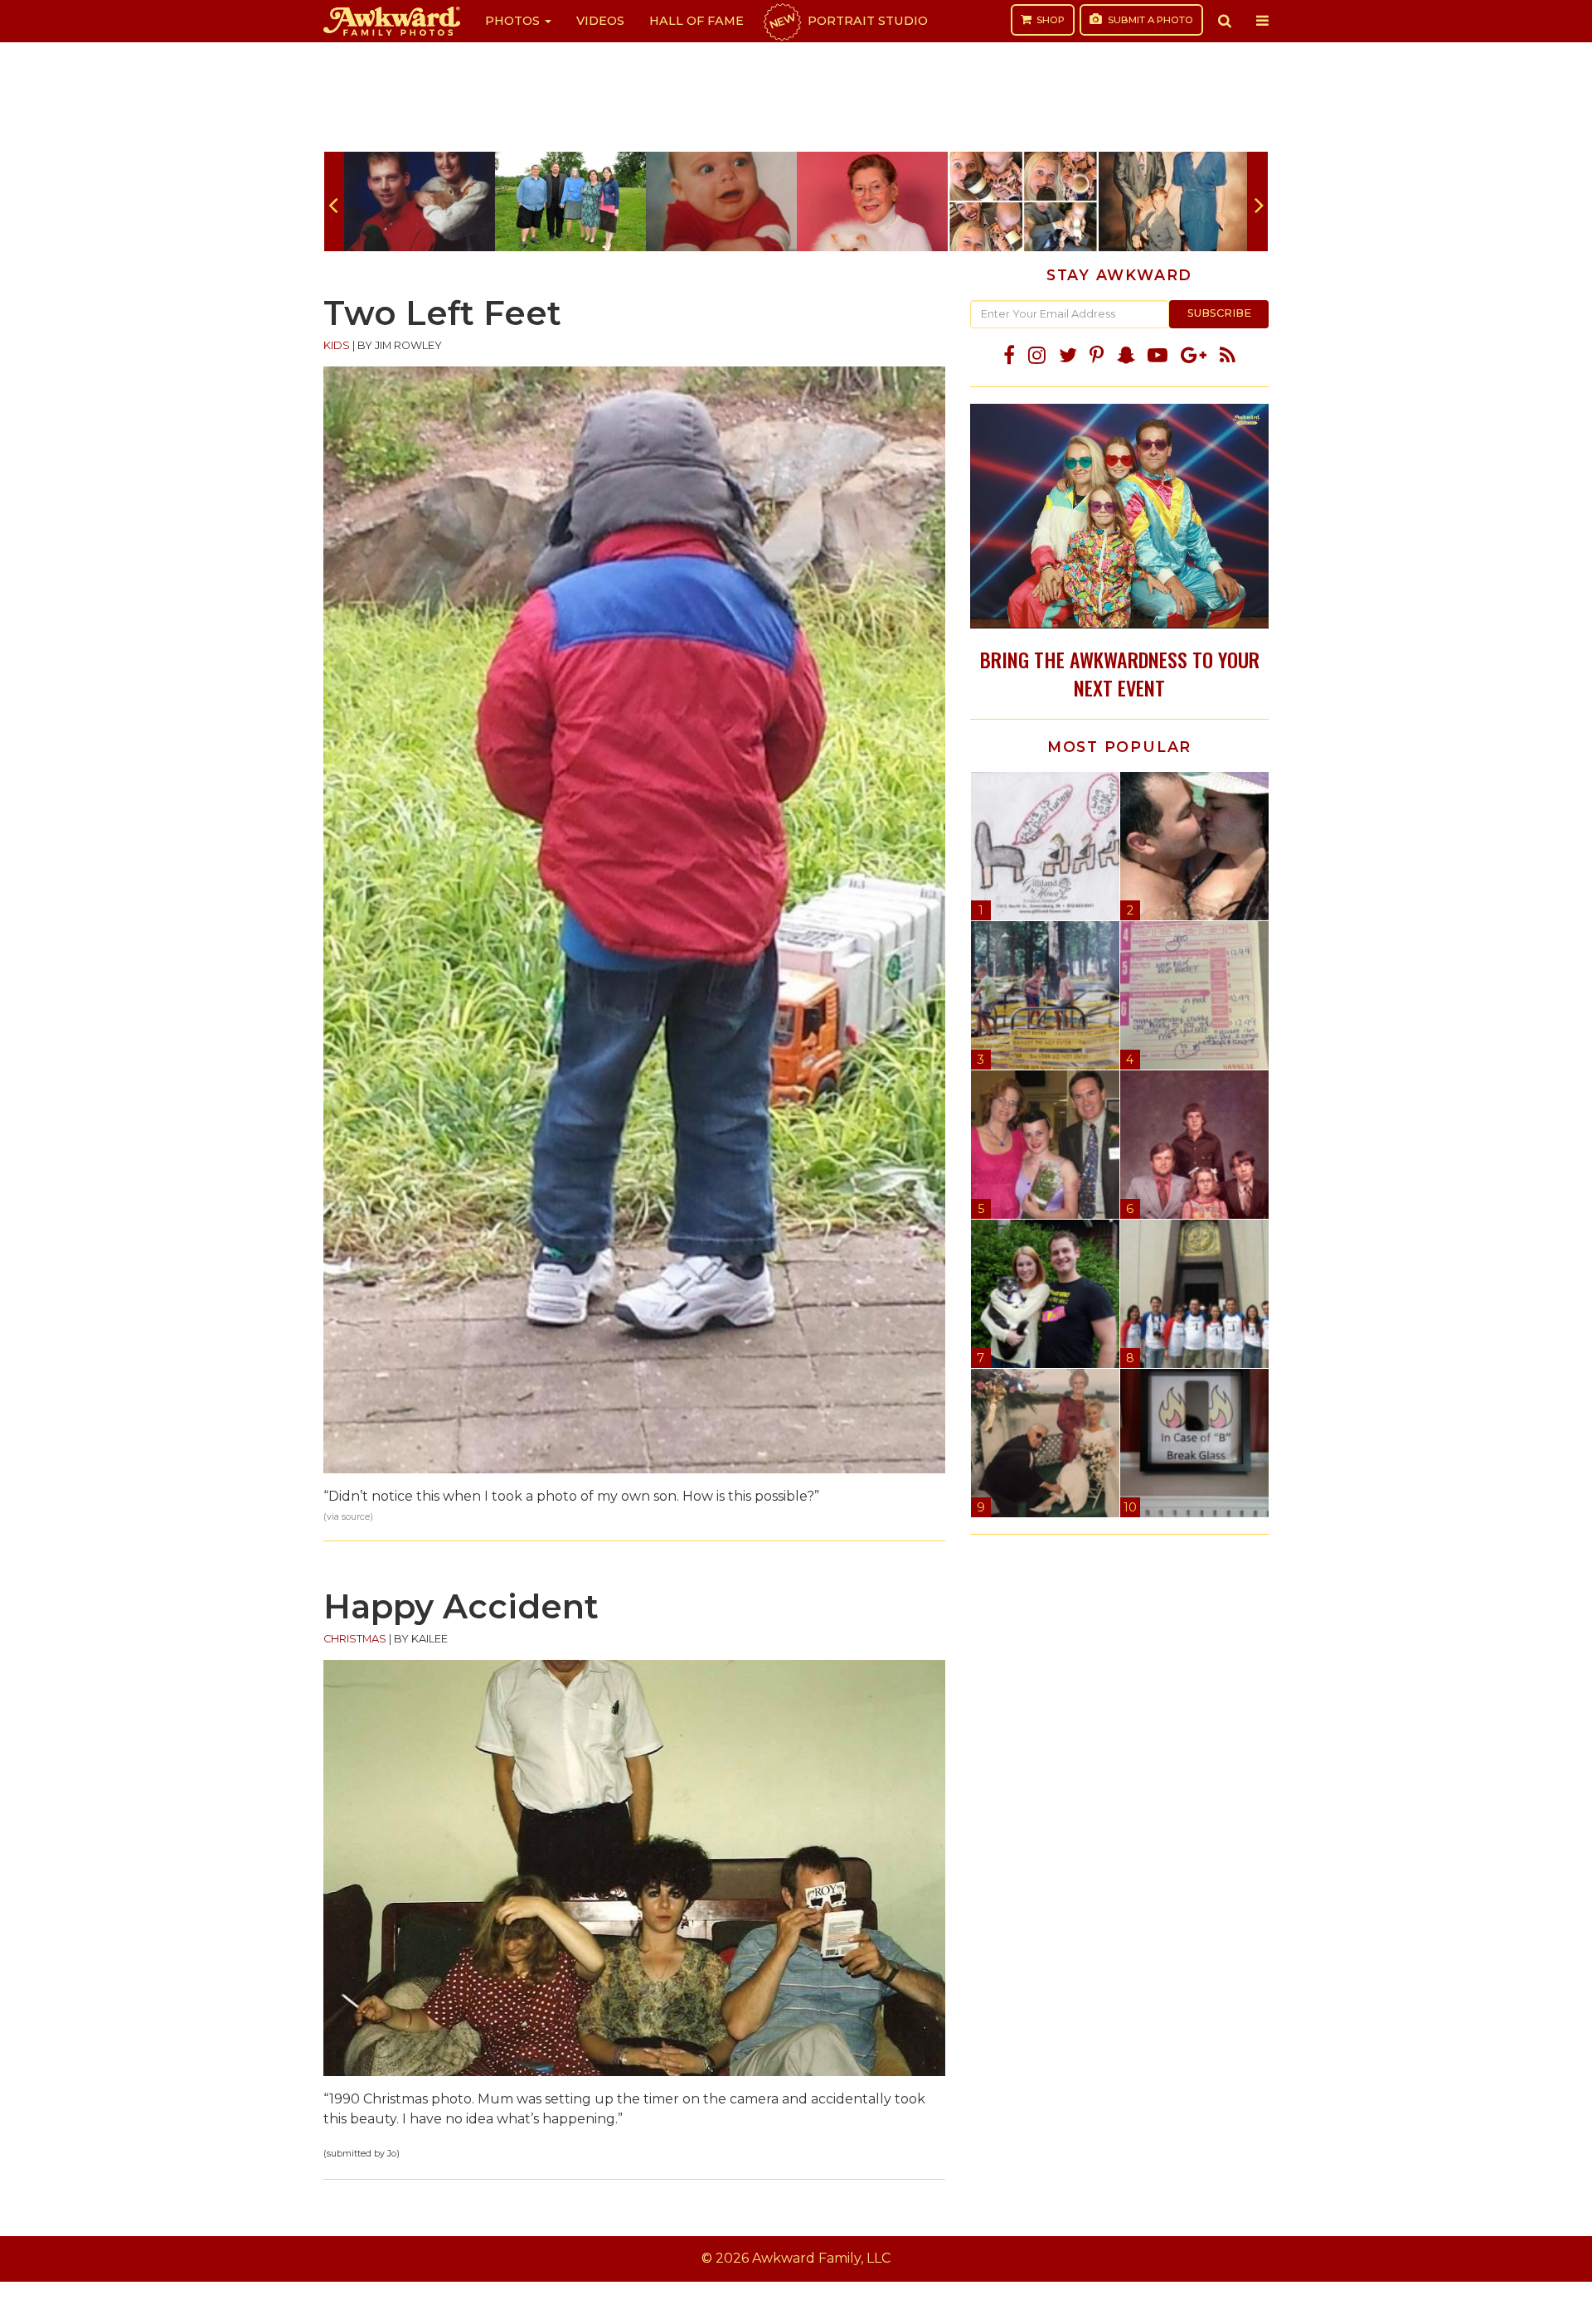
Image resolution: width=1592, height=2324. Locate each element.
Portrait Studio (847, 21)
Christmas (355, 1639)
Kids (337, 345)
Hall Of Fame (696, 21)
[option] (420, 201)
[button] (1225, 21)
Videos (600, 21)
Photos (514, 21)
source (356, 1517)
